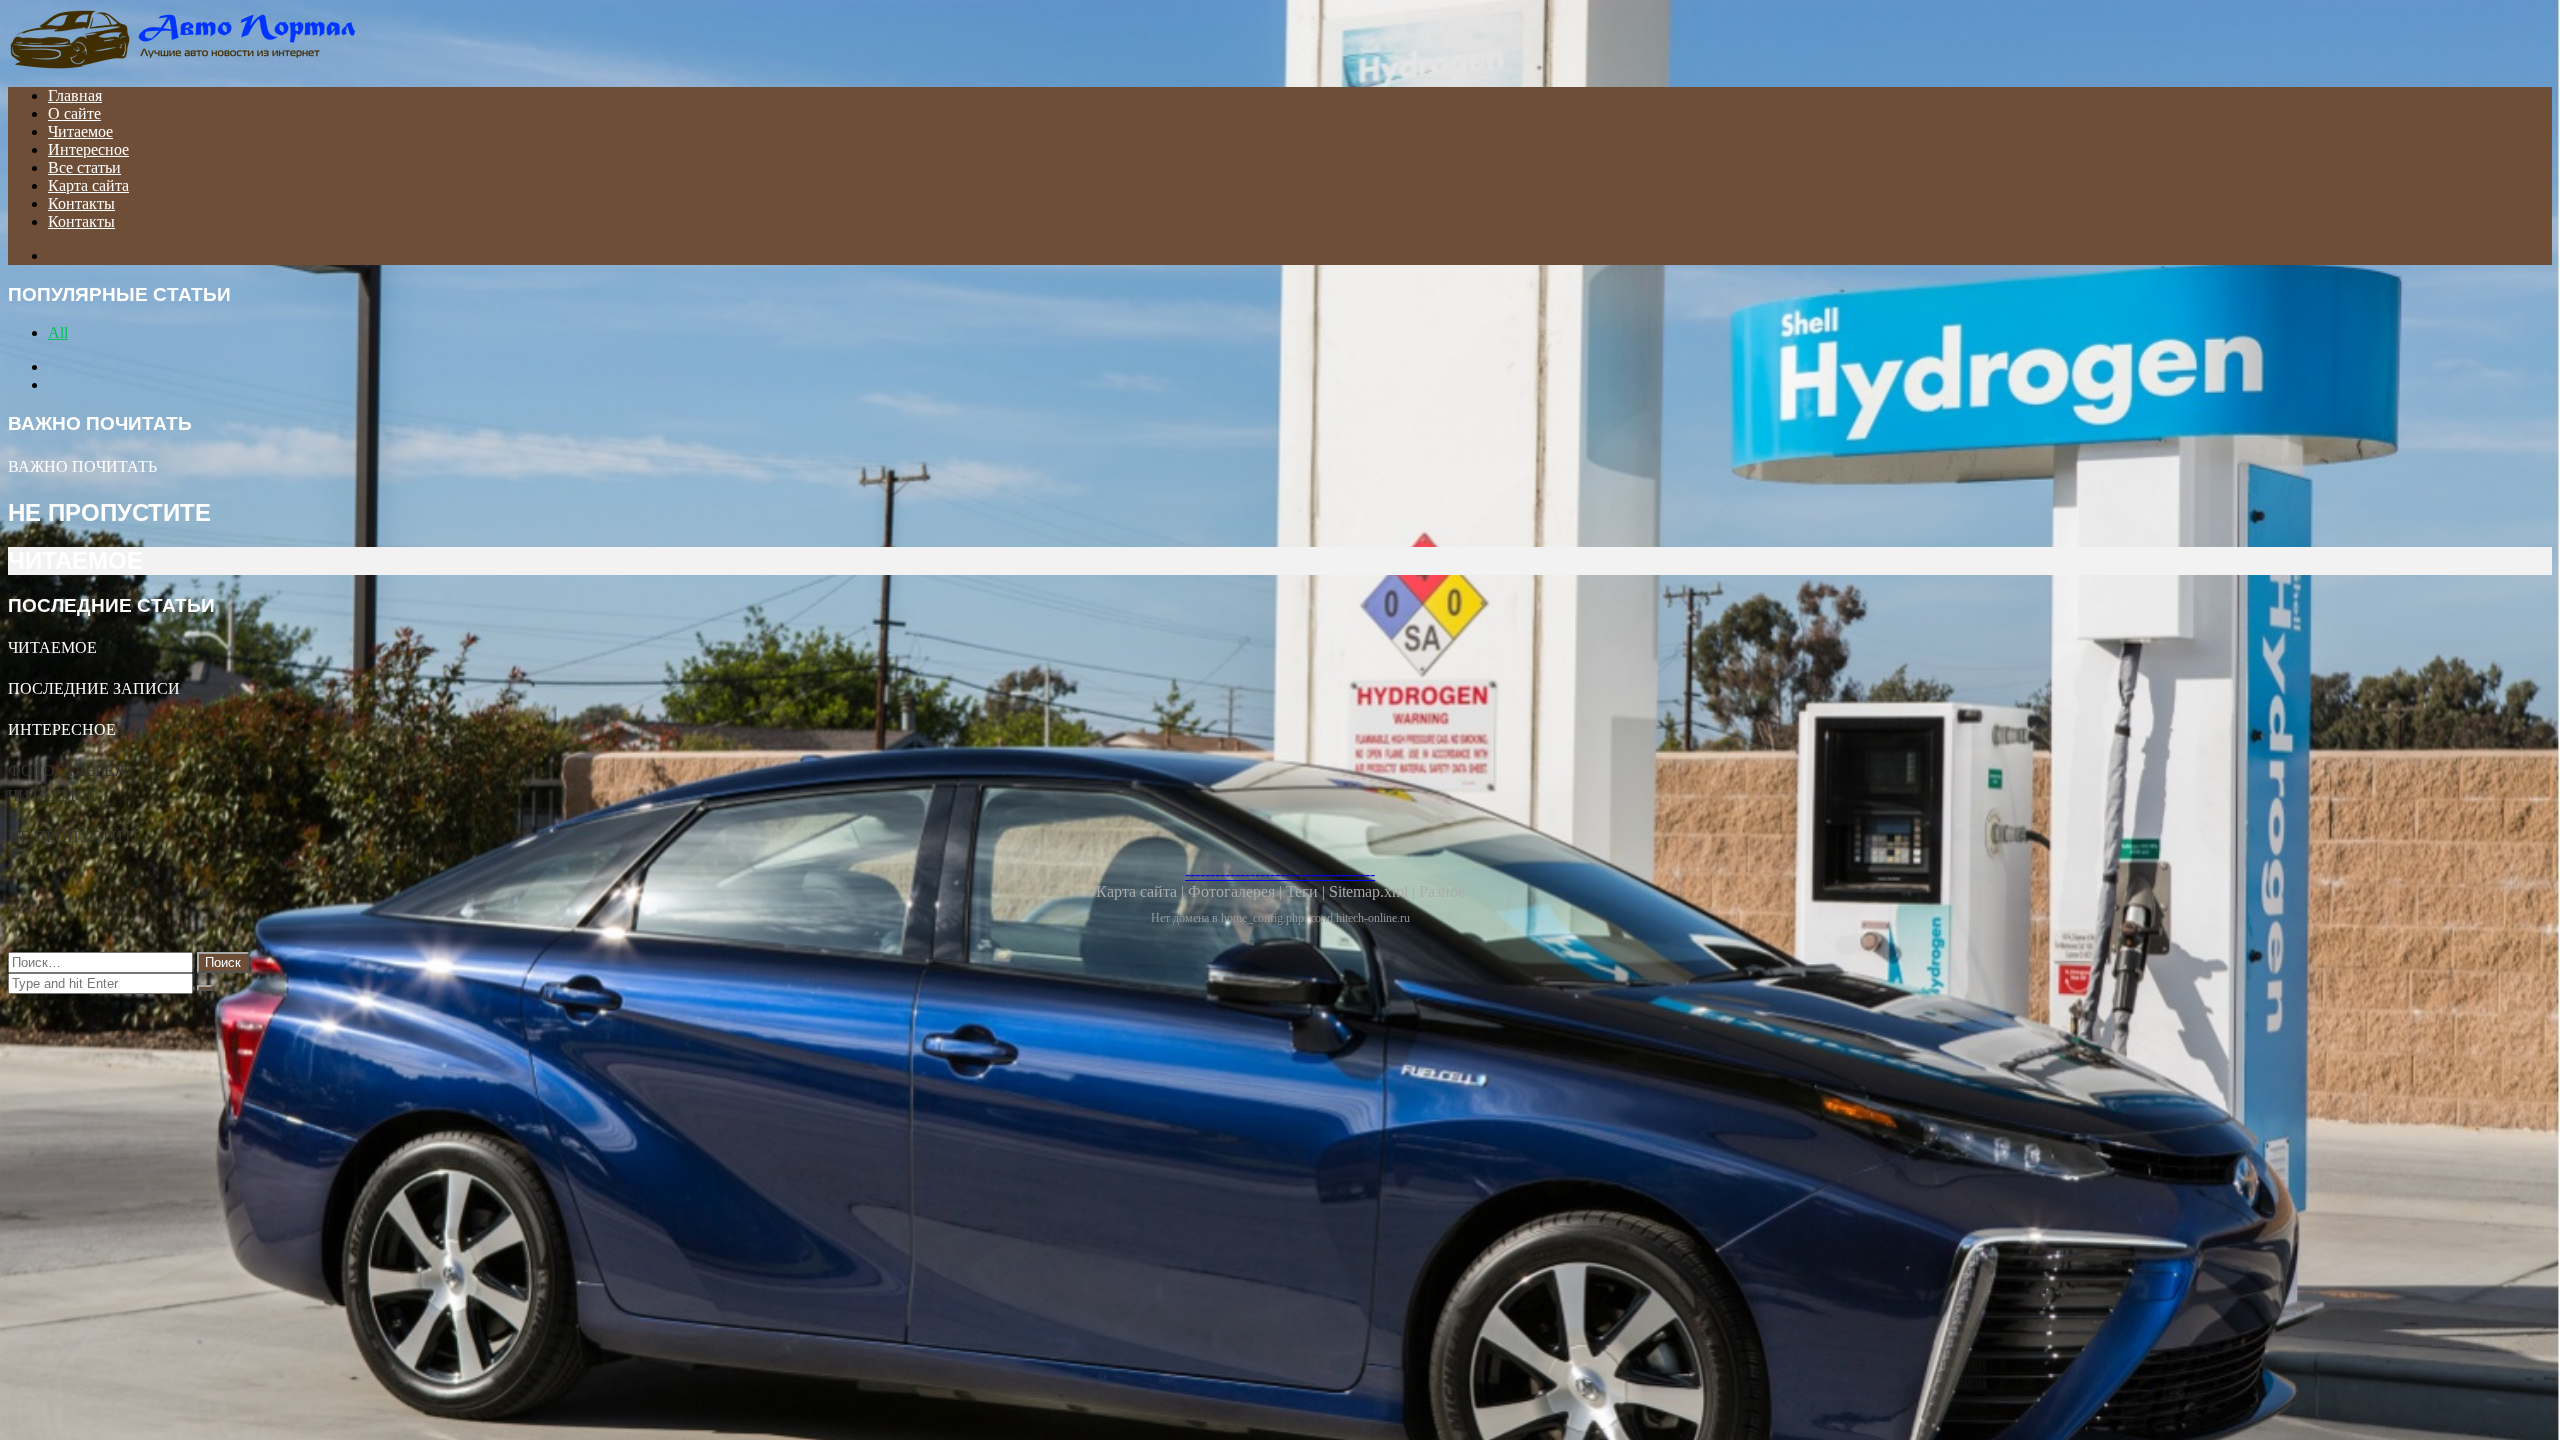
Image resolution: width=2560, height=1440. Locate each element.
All (58, 332)
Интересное (88, 149)
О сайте (74, 113)
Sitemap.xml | (1374, 891)
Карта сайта (88, 185)
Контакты (81, 203)
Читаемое (80, 131)
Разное (1442, 891)
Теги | (1307, 891)
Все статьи (84, 167)
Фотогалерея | (1237, 891)
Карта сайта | (1142, 891)
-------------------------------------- (1280, 873)
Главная (75, 95)
